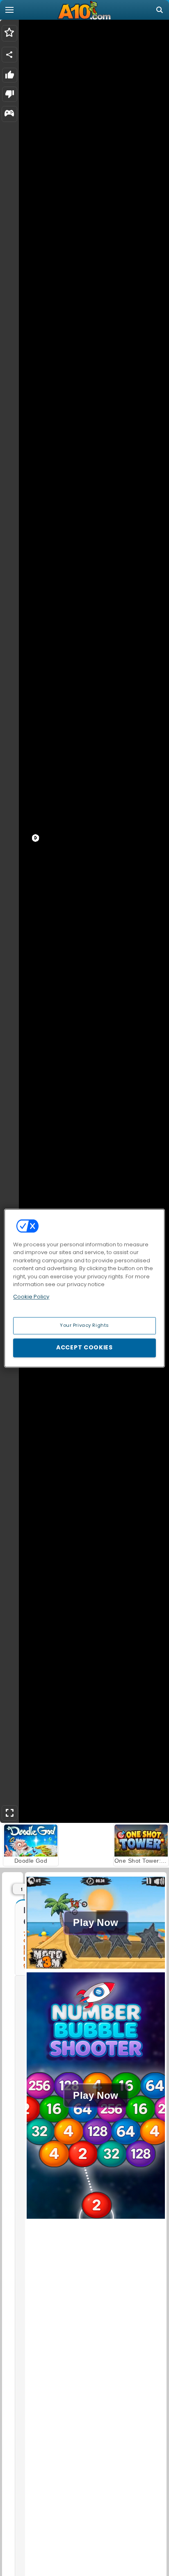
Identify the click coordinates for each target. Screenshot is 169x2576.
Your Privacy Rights (84, 1325)
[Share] (9, 55)
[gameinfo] (9, 114)
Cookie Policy (31, 1297)
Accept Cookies (84, 1347)
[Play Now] (96, 1968)
